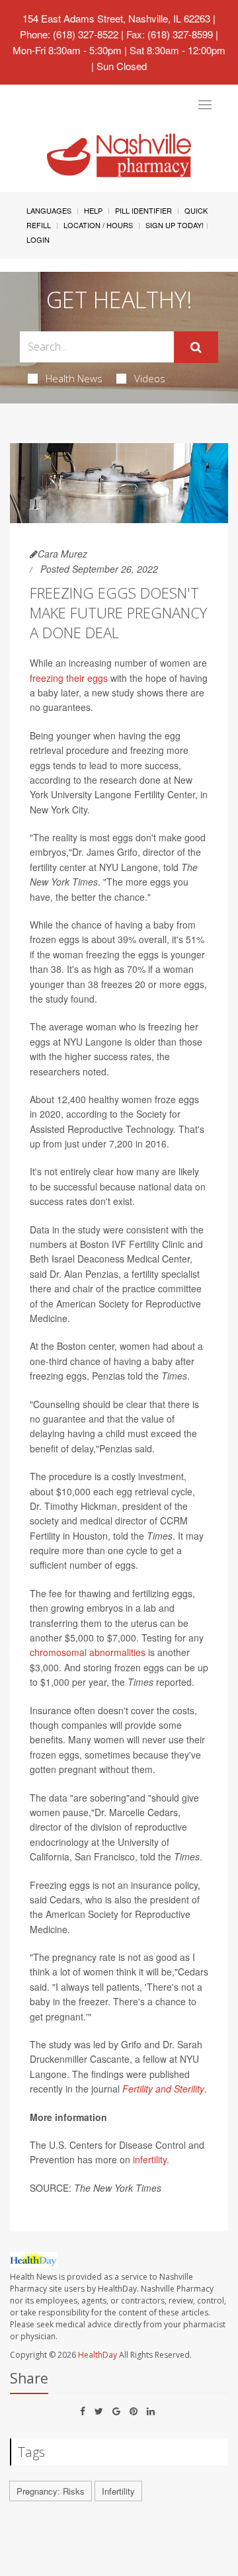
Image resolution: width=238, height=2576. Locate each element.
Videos (150, 378)
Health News (74, 378)
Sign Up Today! (175, 225)
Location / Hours (98, 225)
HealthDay (98, 2355)
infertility (150, 2159)
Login (38, 239)
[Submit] (196, 347)
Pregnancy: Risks (51, 2491)
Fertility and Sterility (163, 2089)
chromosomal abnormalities (88, 1652)
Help (93, 210)
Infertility (118, 2491)
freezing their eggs (69, 678)
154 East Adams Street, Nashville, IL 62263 (116, 18)
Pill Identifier (143, 210)
